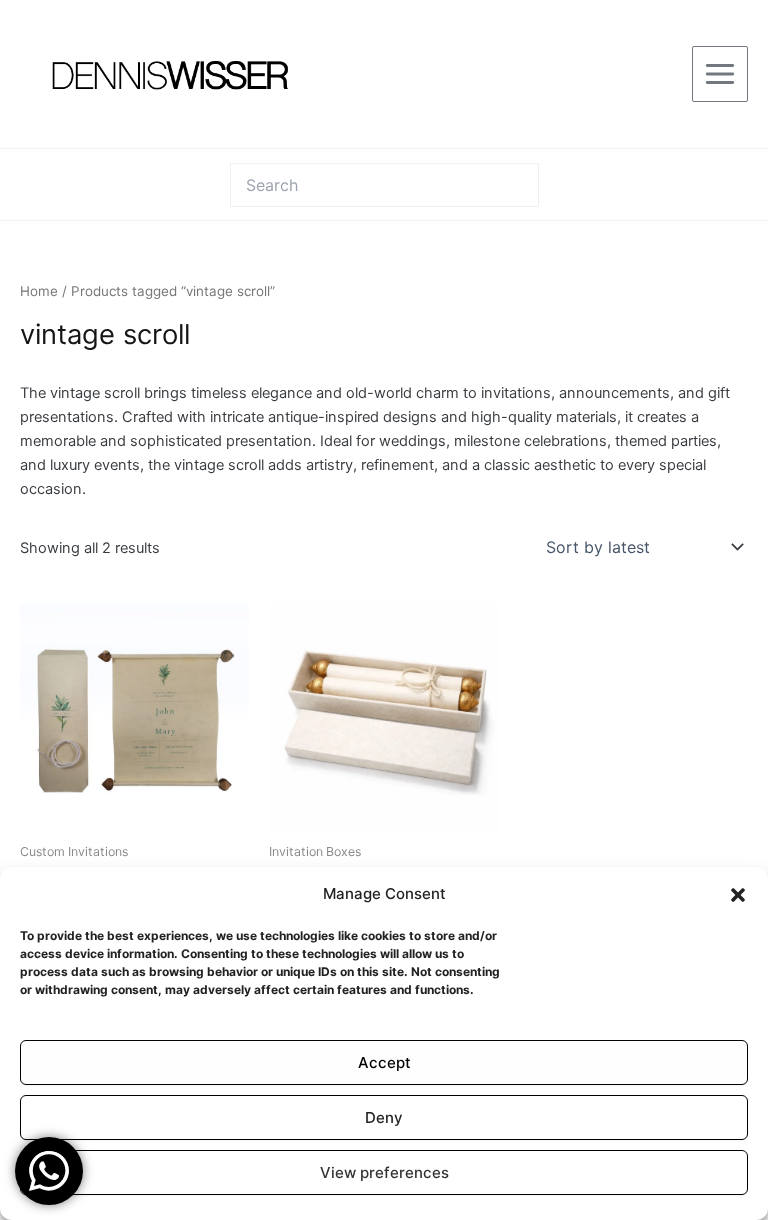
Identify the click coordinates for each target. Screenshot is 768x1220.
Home (39, 291)
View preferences (384, 1172)
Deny (384, 1117)
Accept (384, 1062)
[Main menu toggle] (720, 74)
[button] (738, 895)
